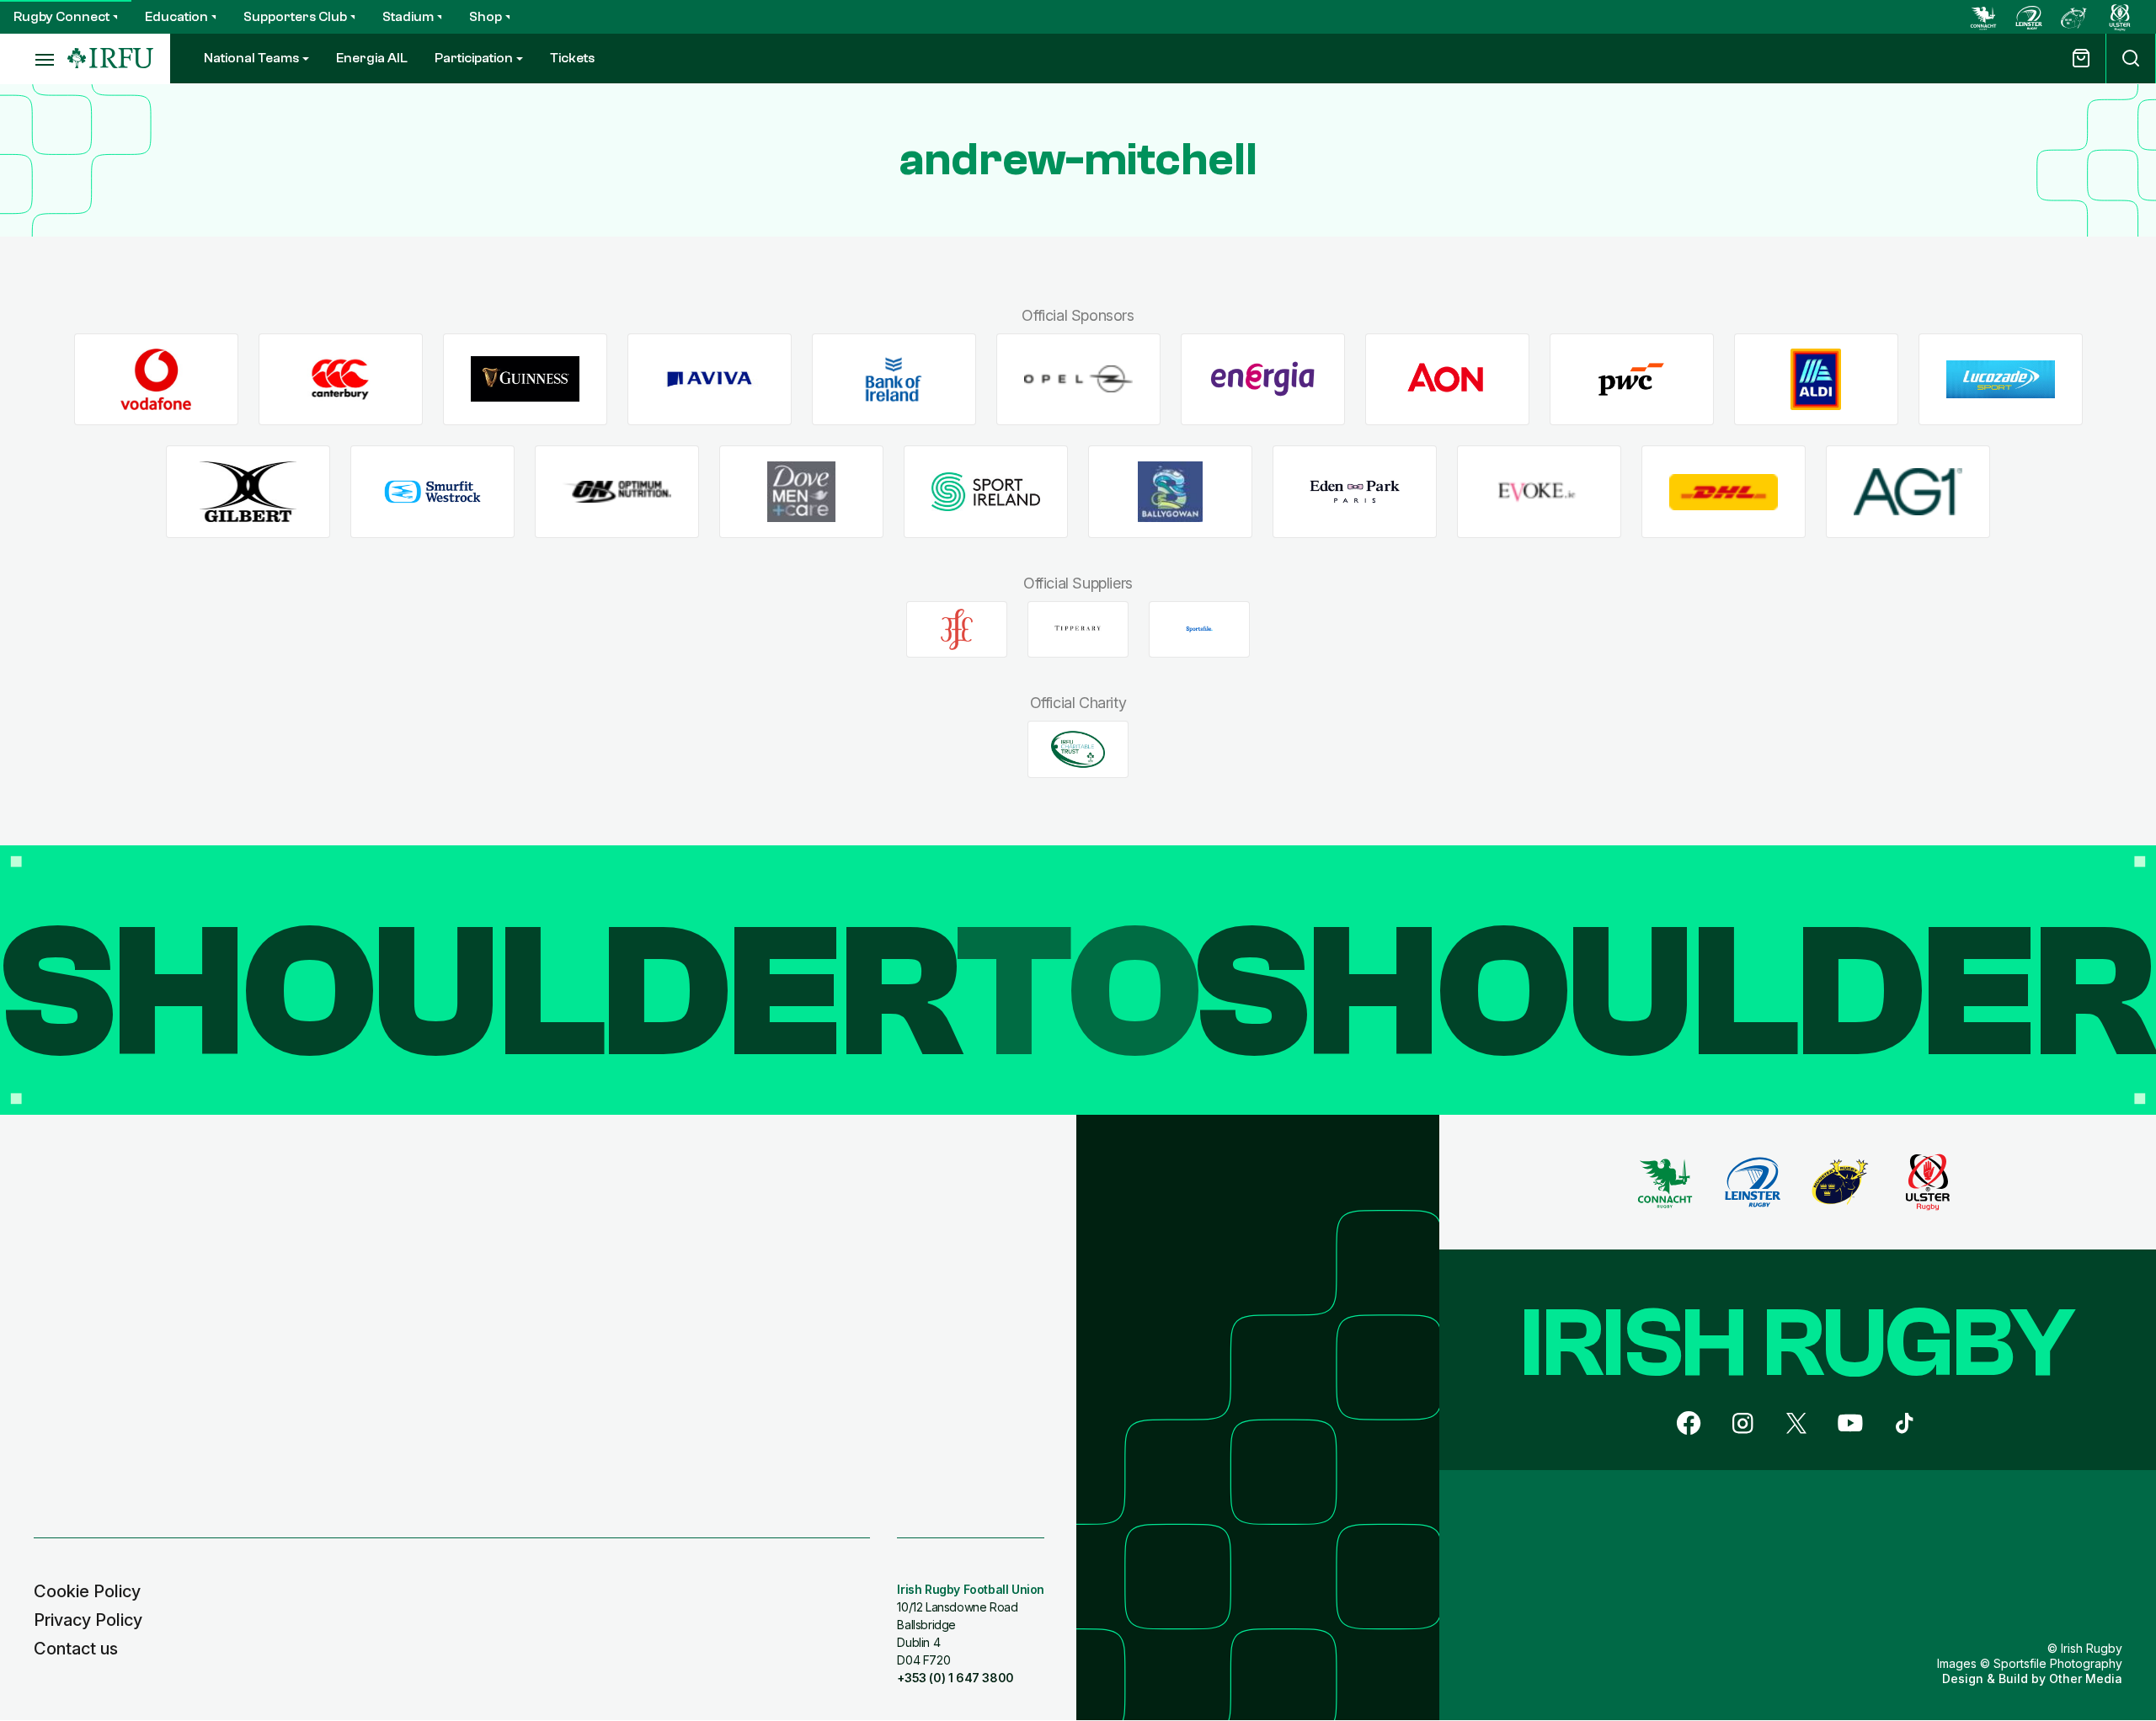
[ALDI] (1816, 379)
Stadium (408, 17)
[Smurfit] (432, 492)
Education (176, 17)
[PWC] (1632, 379)
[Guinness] (525, 379)
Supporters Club (295, 17)
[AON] (1447, 379)
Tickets (572, 58)
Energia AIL (372, 58)
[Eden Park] (1355, 492)
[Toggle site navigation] (34, 59)
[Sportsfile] (1199, 629)
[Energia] (1263, 379)
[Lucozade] (2001, 379)
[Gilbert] (248, 492)
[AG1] (1908, 492)
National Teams (251, 58)
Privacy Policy (88, 1620)
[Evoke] (1539, 492)
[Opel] (1078, 379)
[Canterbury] (341, 379)
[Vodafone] (156, 379)
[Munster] (2074, 17)
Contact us (76, 1649)
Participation (474, 58)
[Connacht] (1983, 17)
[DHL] (1724, 492)
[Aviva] (710, 379)
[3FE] (957, 629)
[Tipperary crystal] (1078, 629)
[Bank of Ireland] (894, 379)
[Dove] (801, 492)
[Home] (110, 59)
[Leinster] (2029, 17)
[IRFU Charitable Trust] (1078, 749)
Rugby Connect (61, 17)
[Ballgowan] (1170, 492)
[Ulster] (2120, 17)
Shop (486, 17)
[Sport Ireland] (986, 492)
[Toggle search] (2131, 59)
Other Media (2086, 1678)
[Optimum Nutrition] (617, 492)
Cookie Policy (87, 1591)
